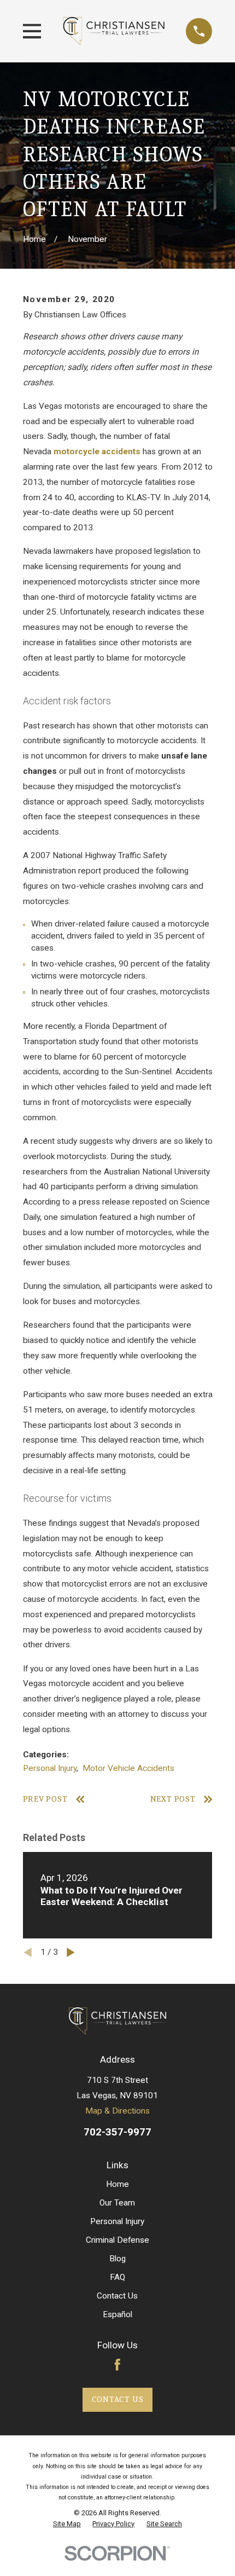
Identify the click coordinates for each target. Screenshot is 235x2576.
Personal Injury (50, 1768)
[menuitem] (67, 2524)
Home (117, 2184)
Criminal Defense (117, 2240)
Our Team (117, 2203)
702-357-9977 (117, 2132)
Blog (117, 2259)
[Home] (114, 31)
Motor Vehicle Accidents (128, 1768)
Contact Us (117, 2296)
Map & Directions (117, 2111)
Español (117, 2314)
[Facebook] (117, 2365)
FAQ (117, 2277)
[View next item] (71, 1952)
